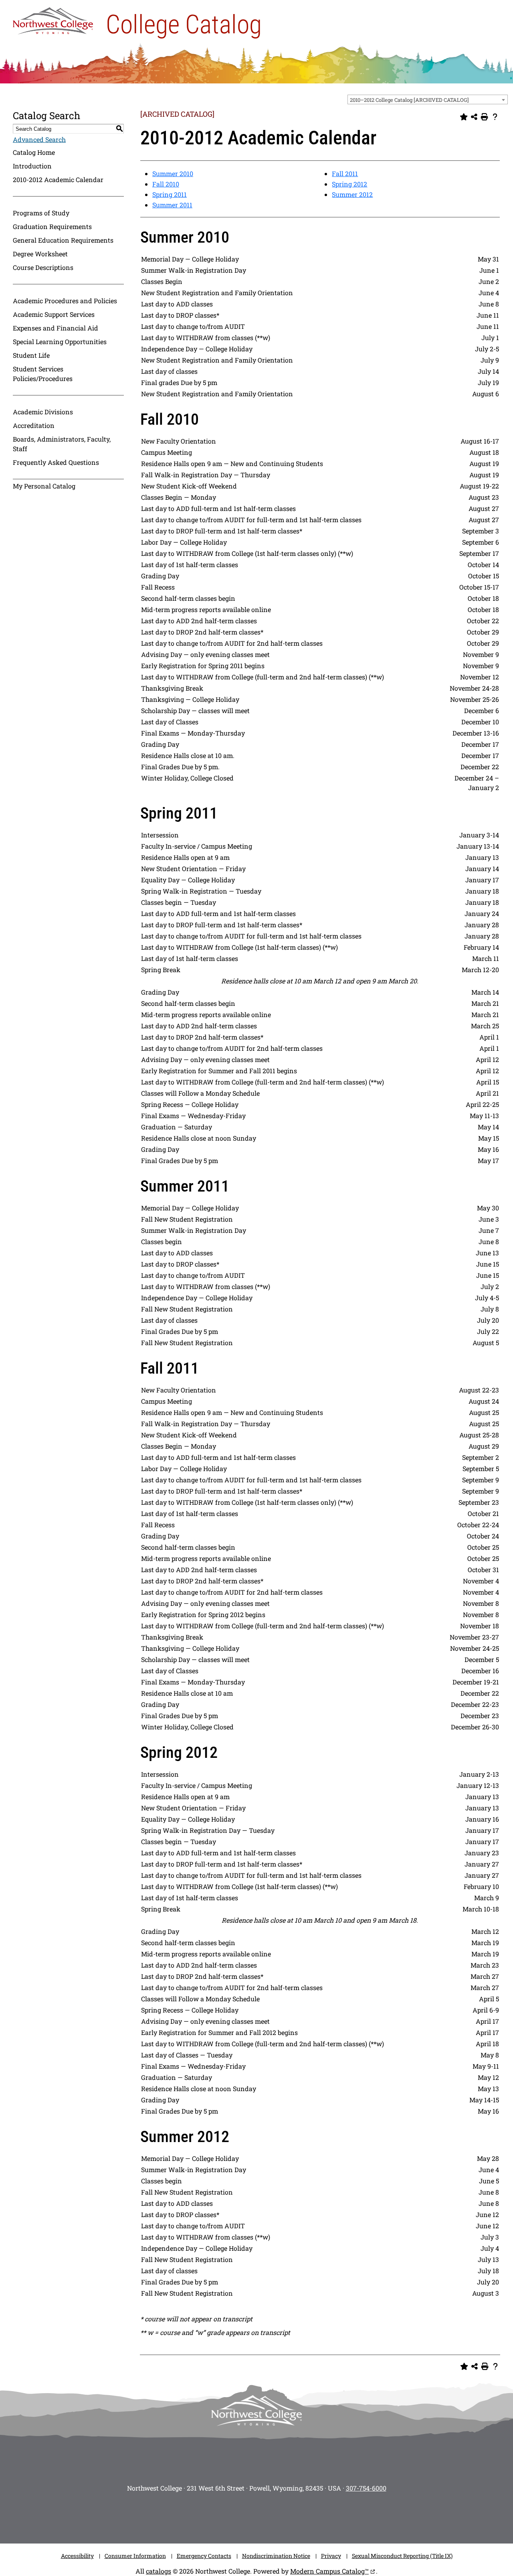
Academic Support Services (54, 314)
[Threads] (293, 2515)
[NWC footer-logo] (256, 2411)
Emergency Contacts (204, 2556)
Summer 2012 (352, 194)
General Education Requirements (63, 240)
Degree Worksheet (40, 254)
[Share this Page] (474, 117)
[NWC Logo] (53, 19)
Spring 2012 (349, 184)
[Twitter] (244, 2515)
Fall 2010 (166, 184)
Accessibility (77, 2556)
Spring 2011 (170, 194)
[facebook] (220, 2515)
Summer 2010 (173, 173)
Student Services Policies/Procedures (43, 374)
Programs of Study (41, 213)
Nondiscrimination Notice (276, 2556)
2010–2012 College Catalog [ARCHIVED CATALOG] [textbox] (409, 100)
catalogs (159, 2571)
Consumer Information (135, 2556)
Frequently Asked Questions (56, 462)
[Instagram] (196, 2515)
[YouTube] (269, 2515)
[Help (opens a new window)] (495, 117)
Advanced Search (39, 139)
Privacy (331, 2556)
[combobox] (428, 99)
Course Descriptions (43, 267)
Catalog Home (34, 152)
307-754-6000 (366, 2488)
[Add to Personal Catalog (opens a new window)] (464, 117)
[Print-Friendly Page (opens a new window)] (485, 117)
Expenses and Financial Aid (56, 328)
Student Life (31, 355)
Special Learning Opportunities (60, 342)
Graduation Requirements (52, 226)
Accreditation (34, 425)
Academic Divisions (43, 412)
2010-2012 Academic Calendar (58, 179)
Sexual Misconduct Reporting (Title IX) (402, 2556)
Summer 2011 (172, 205)
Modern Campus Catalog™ (329, 2571)
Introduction (32, 166)
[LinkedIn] (317, 2515)
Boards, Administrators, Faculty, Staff (62, 444)
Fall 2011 (345, 173)
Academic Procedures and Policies (65, 301)
